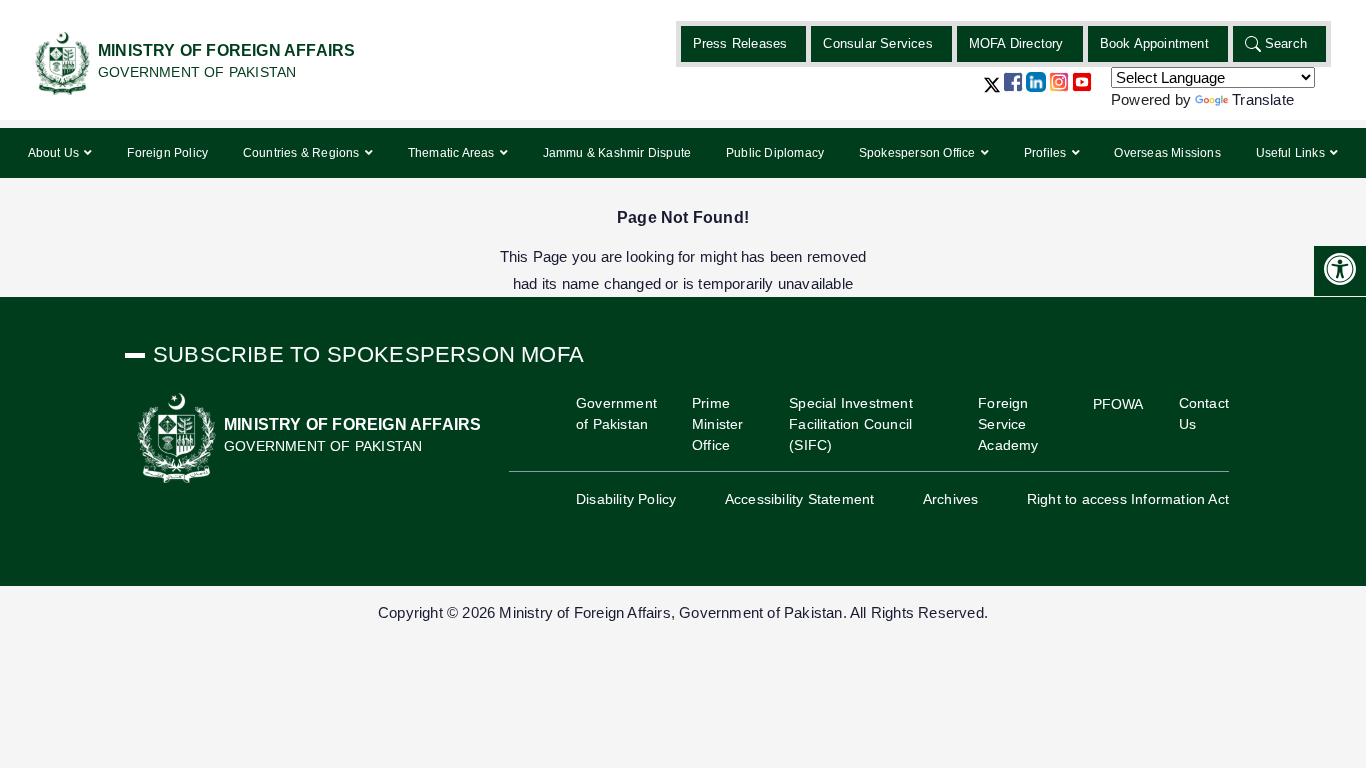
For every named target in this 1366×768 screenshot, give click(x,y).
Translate (1263, 99)
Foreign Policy (167, 153)
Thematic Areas (453, 153)
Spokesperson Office (919, 153)
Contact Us (1204, 413)
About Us (55, 153)
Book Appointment (1154, 43)
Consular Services (877, 43)
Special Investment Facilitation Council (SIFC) (851, 424)
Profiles (1047, 153)
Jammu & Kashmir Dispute (617, 153)
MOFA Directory (1016, 43)
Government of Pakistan (616, 413)
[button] (992, 92)
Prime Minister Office (718, 424)
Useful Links (1292, 153)
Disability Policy (626, 499)
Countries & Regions (303, 153)
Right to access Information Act (1128, 499)
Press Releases (740, 43)
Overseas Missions (1167, 153)
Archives (951, 499)
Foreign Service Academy (1008, 424)
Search (1286, 43)
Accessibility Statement (800, 499)
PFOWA (1118, 404)
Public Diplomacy (775, 153)
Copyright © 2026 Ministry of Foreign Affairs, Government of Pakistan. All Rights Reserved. (683, 612)
